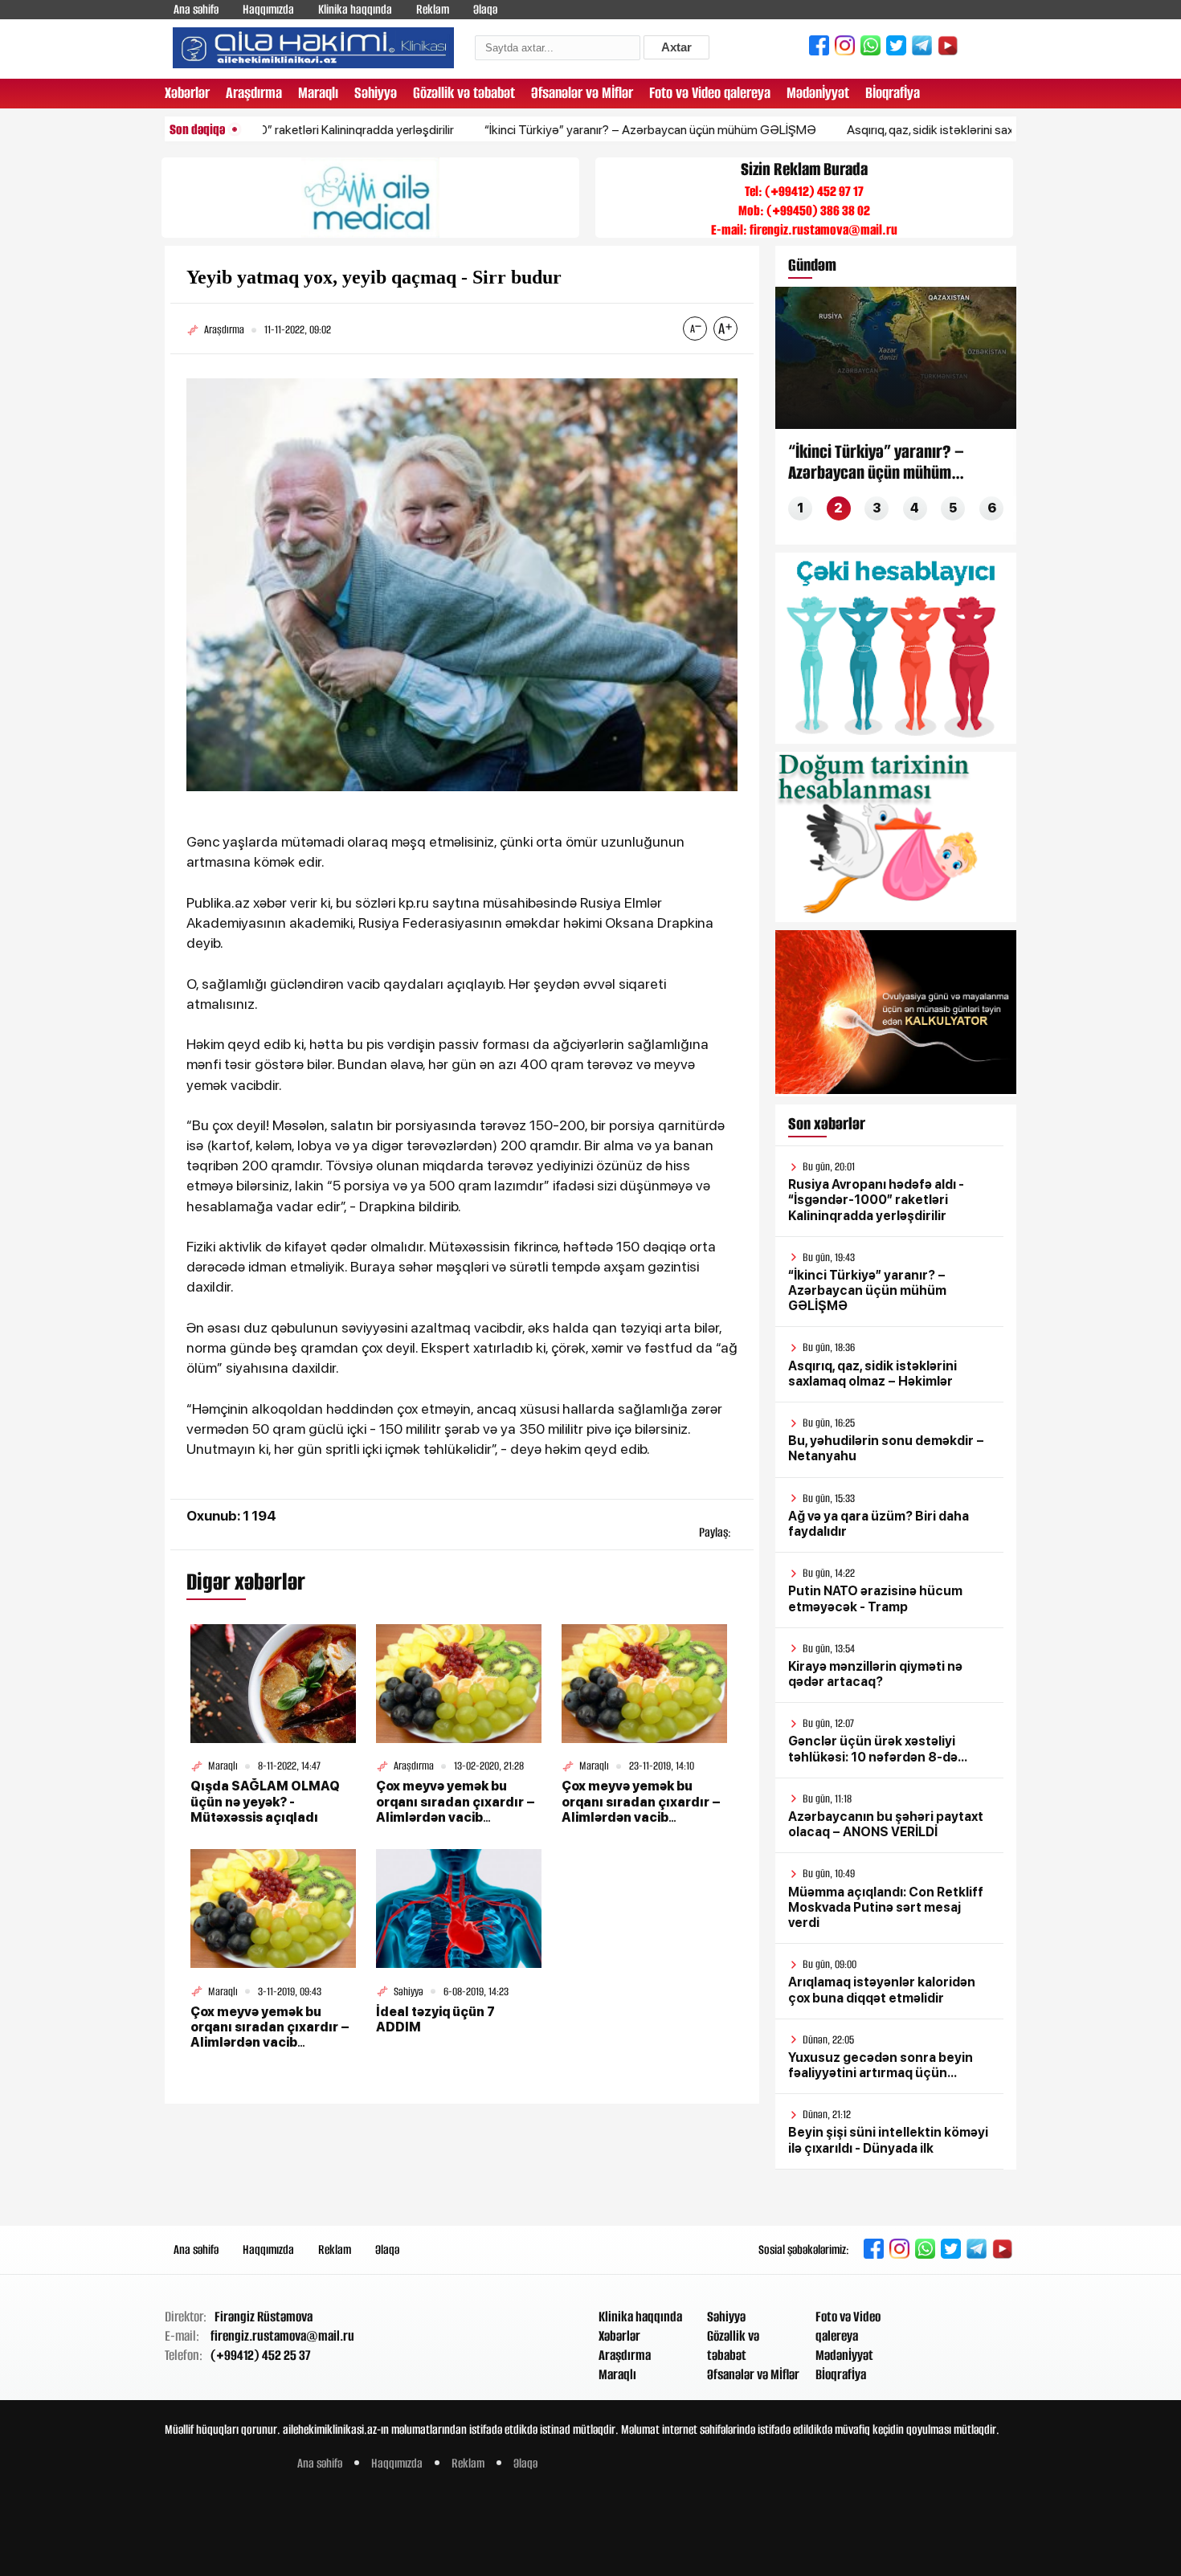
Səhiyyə (376, 93)
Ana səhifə (196, 9)
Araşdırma (254, 93)
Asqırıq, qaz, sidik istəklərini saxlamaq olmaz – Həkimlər (930, 130)
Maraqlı (318, 93)
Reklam (433, 9)
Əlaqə (485, 9)
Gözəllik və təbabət (464, 93)
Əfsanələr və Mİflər (582, 93)
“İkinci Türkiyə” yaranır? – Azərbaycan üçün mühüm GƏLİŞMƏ (585, 130)
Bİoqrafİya (893, 93)
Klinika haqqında (355, 9)
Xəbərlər (187, 93)
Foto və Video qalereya (710, 93)
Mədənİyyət (818, 93)
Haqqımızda (268, 9)
